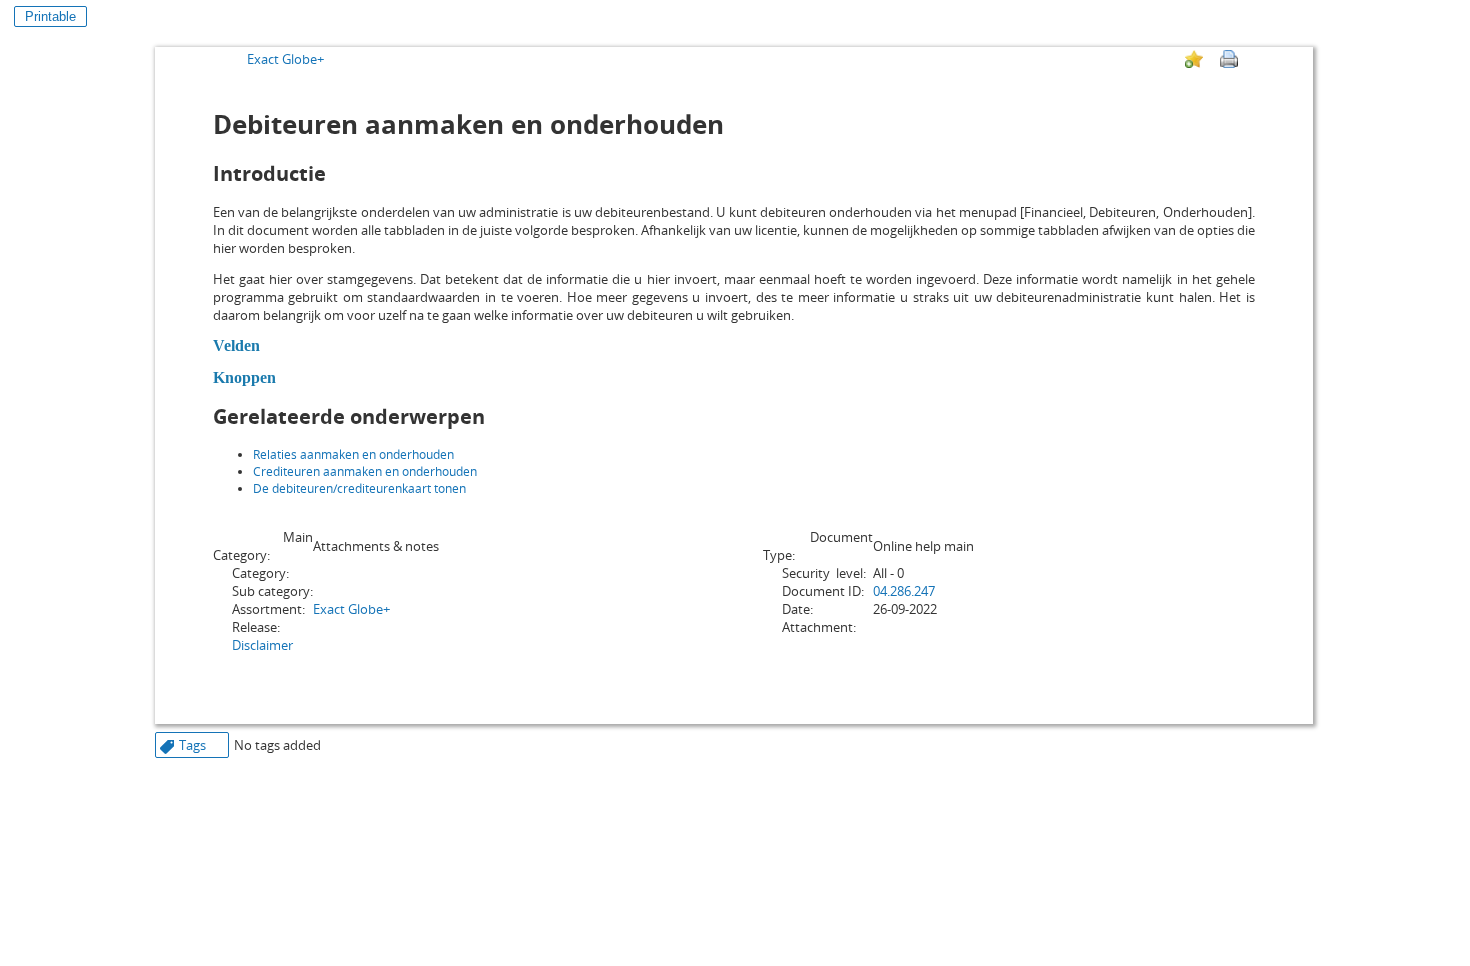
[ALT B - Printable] (1229, 59)
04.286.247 (904, 591)
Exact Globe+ (285, 59)
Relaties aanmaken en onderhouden (353, 454)
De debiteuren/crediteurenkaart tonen (359, 488)
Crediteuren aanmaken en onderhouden (365, 471)
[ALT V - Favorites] (1194, 59)
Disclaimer (262, 645)
